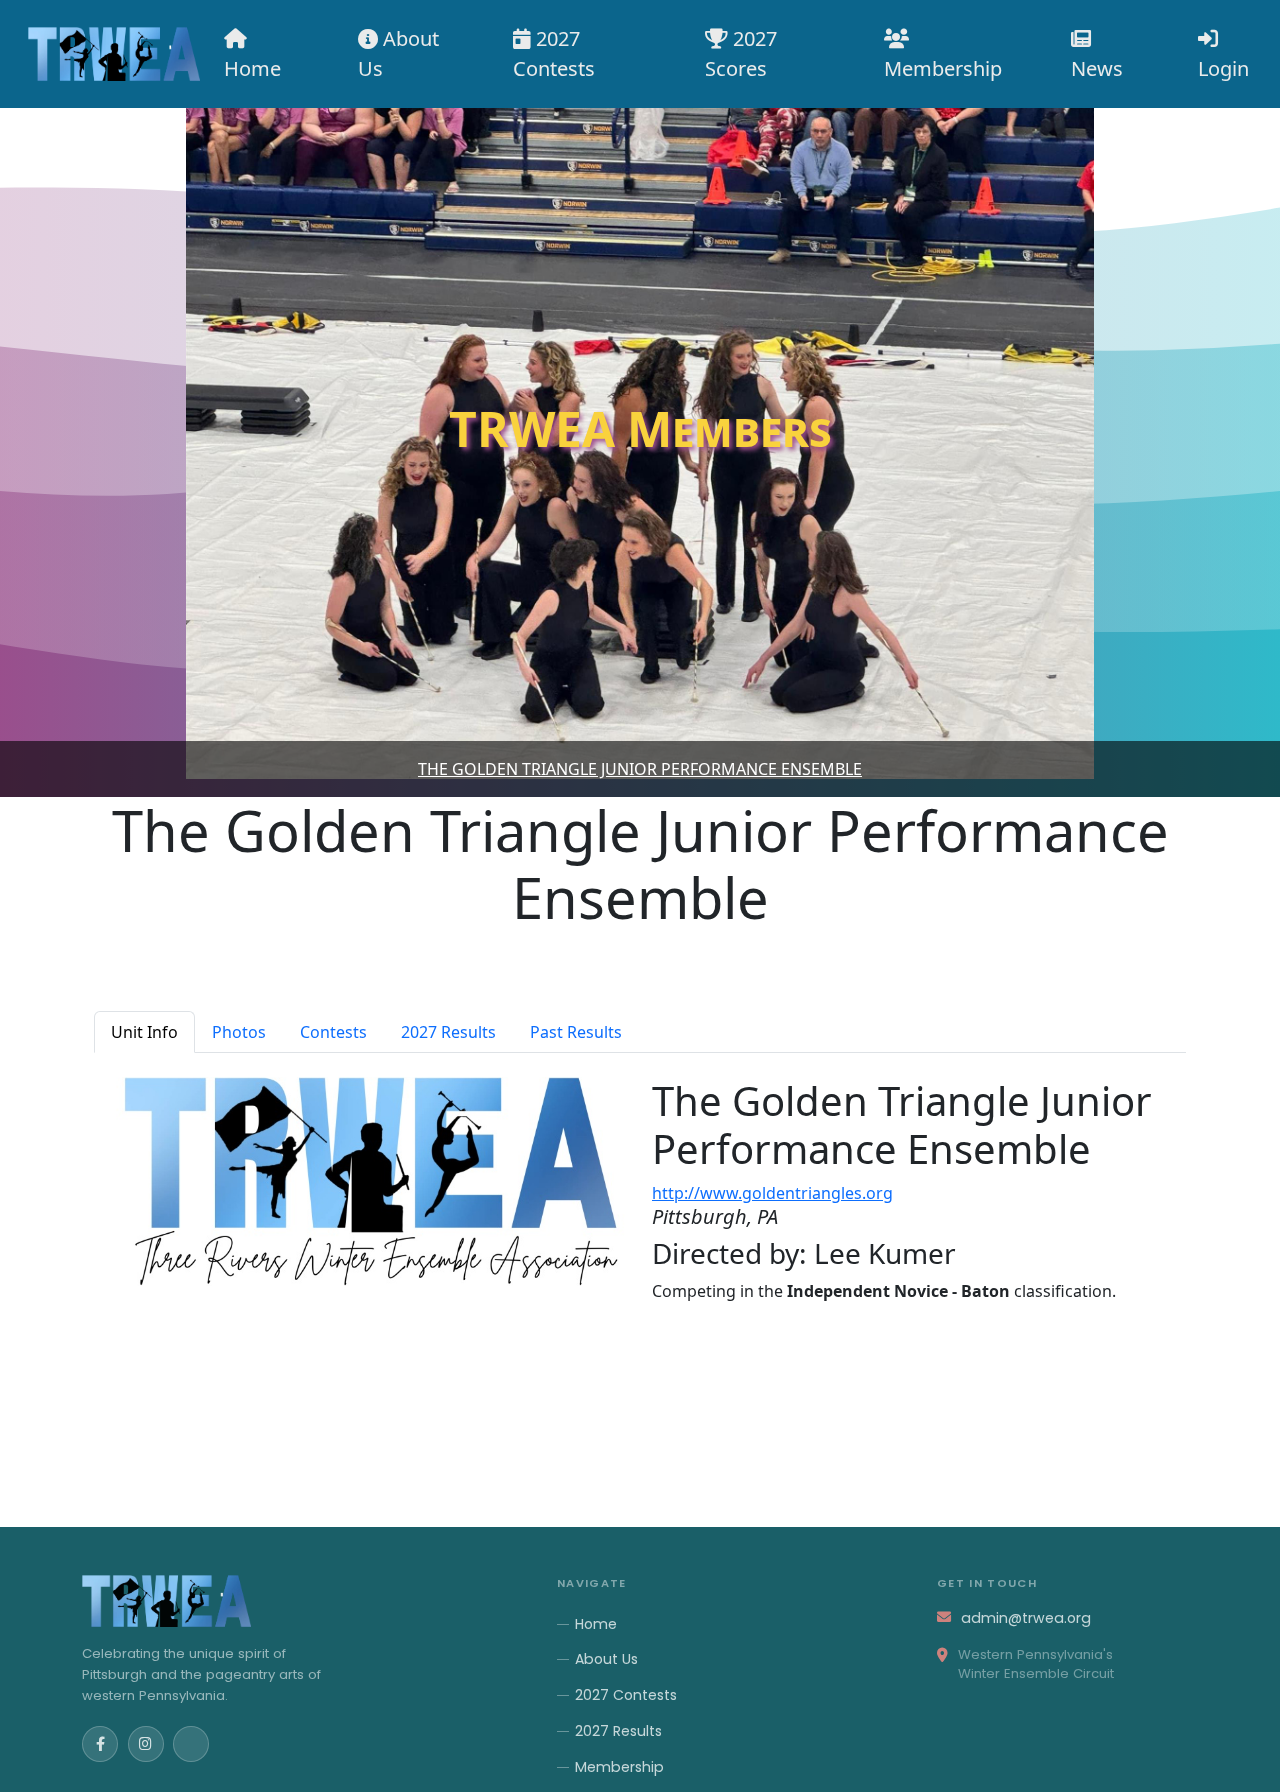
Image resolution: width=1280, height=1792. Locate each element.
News (1097, 68)
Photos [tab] (239, 1032)
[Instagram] (146, 1744)
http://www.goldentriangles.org (772, 1193)
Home (252, 68)
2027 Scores (741, 53)
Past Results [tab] (576, 1032)
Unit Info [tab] (144, 1032)
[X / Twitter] (191, 1744)
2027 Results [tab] (448, 1032)
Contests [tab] (333, 1032)
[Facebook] (100, 1744)
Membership (943, 68)
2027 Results (618, 1731)
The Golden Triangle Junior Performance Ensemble (640, 769)
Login (1223, 68)
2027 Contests (554, 53)
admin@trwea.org (1026, 1618)
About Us (398, 53)
